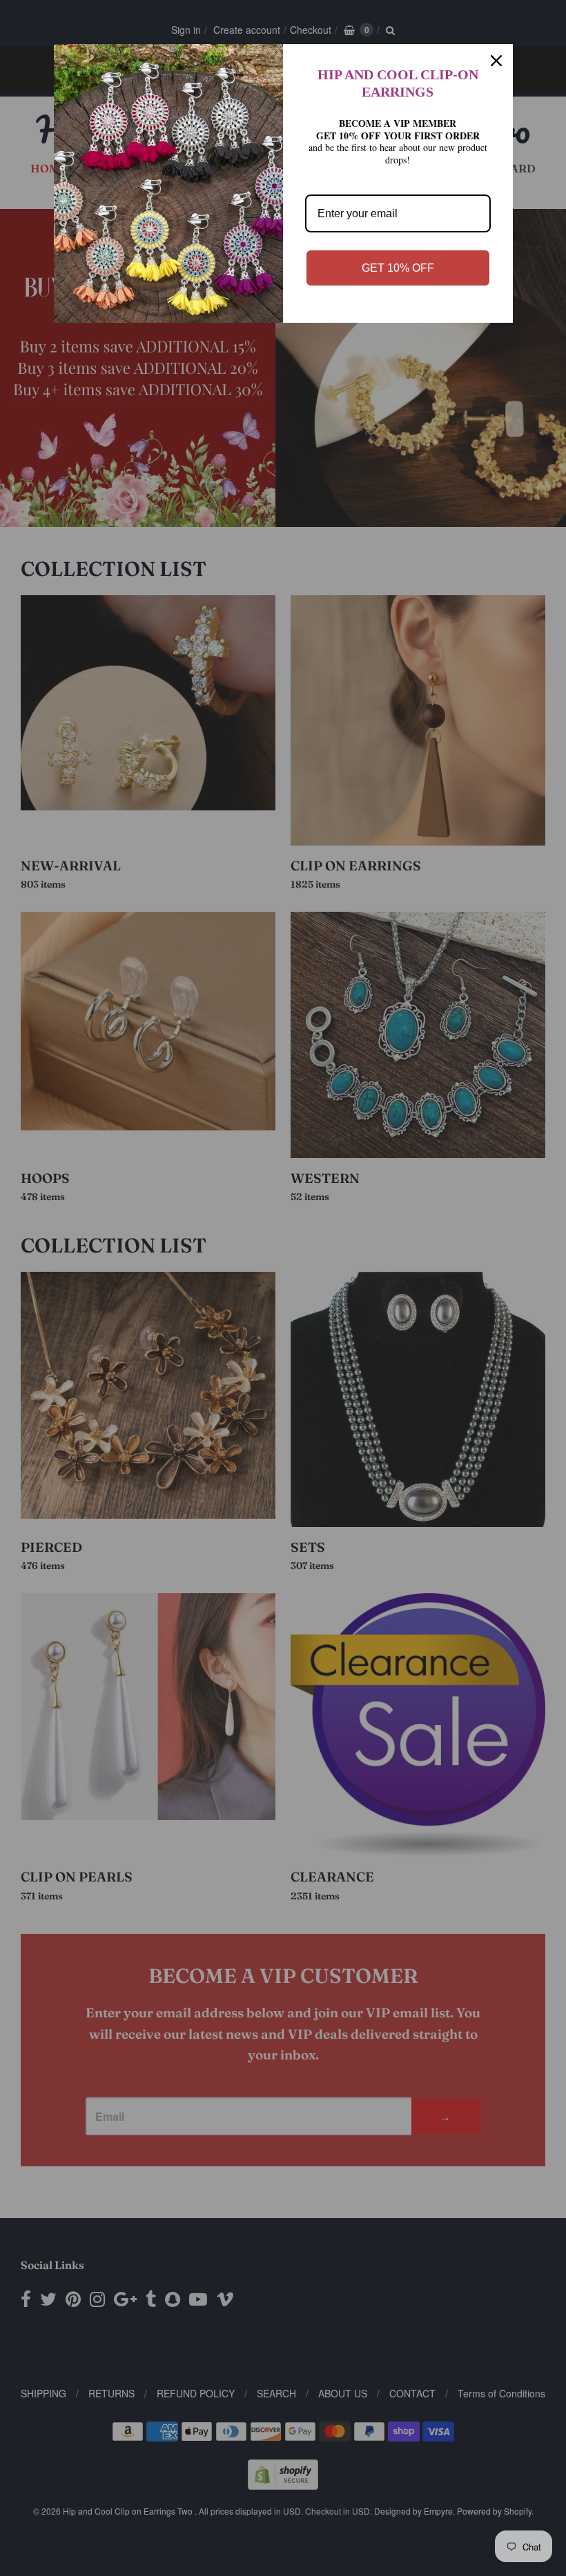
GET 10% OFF (398, 268)
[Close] (496, 61)
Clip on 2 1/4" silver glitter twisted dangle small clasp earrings (173, 2490)
